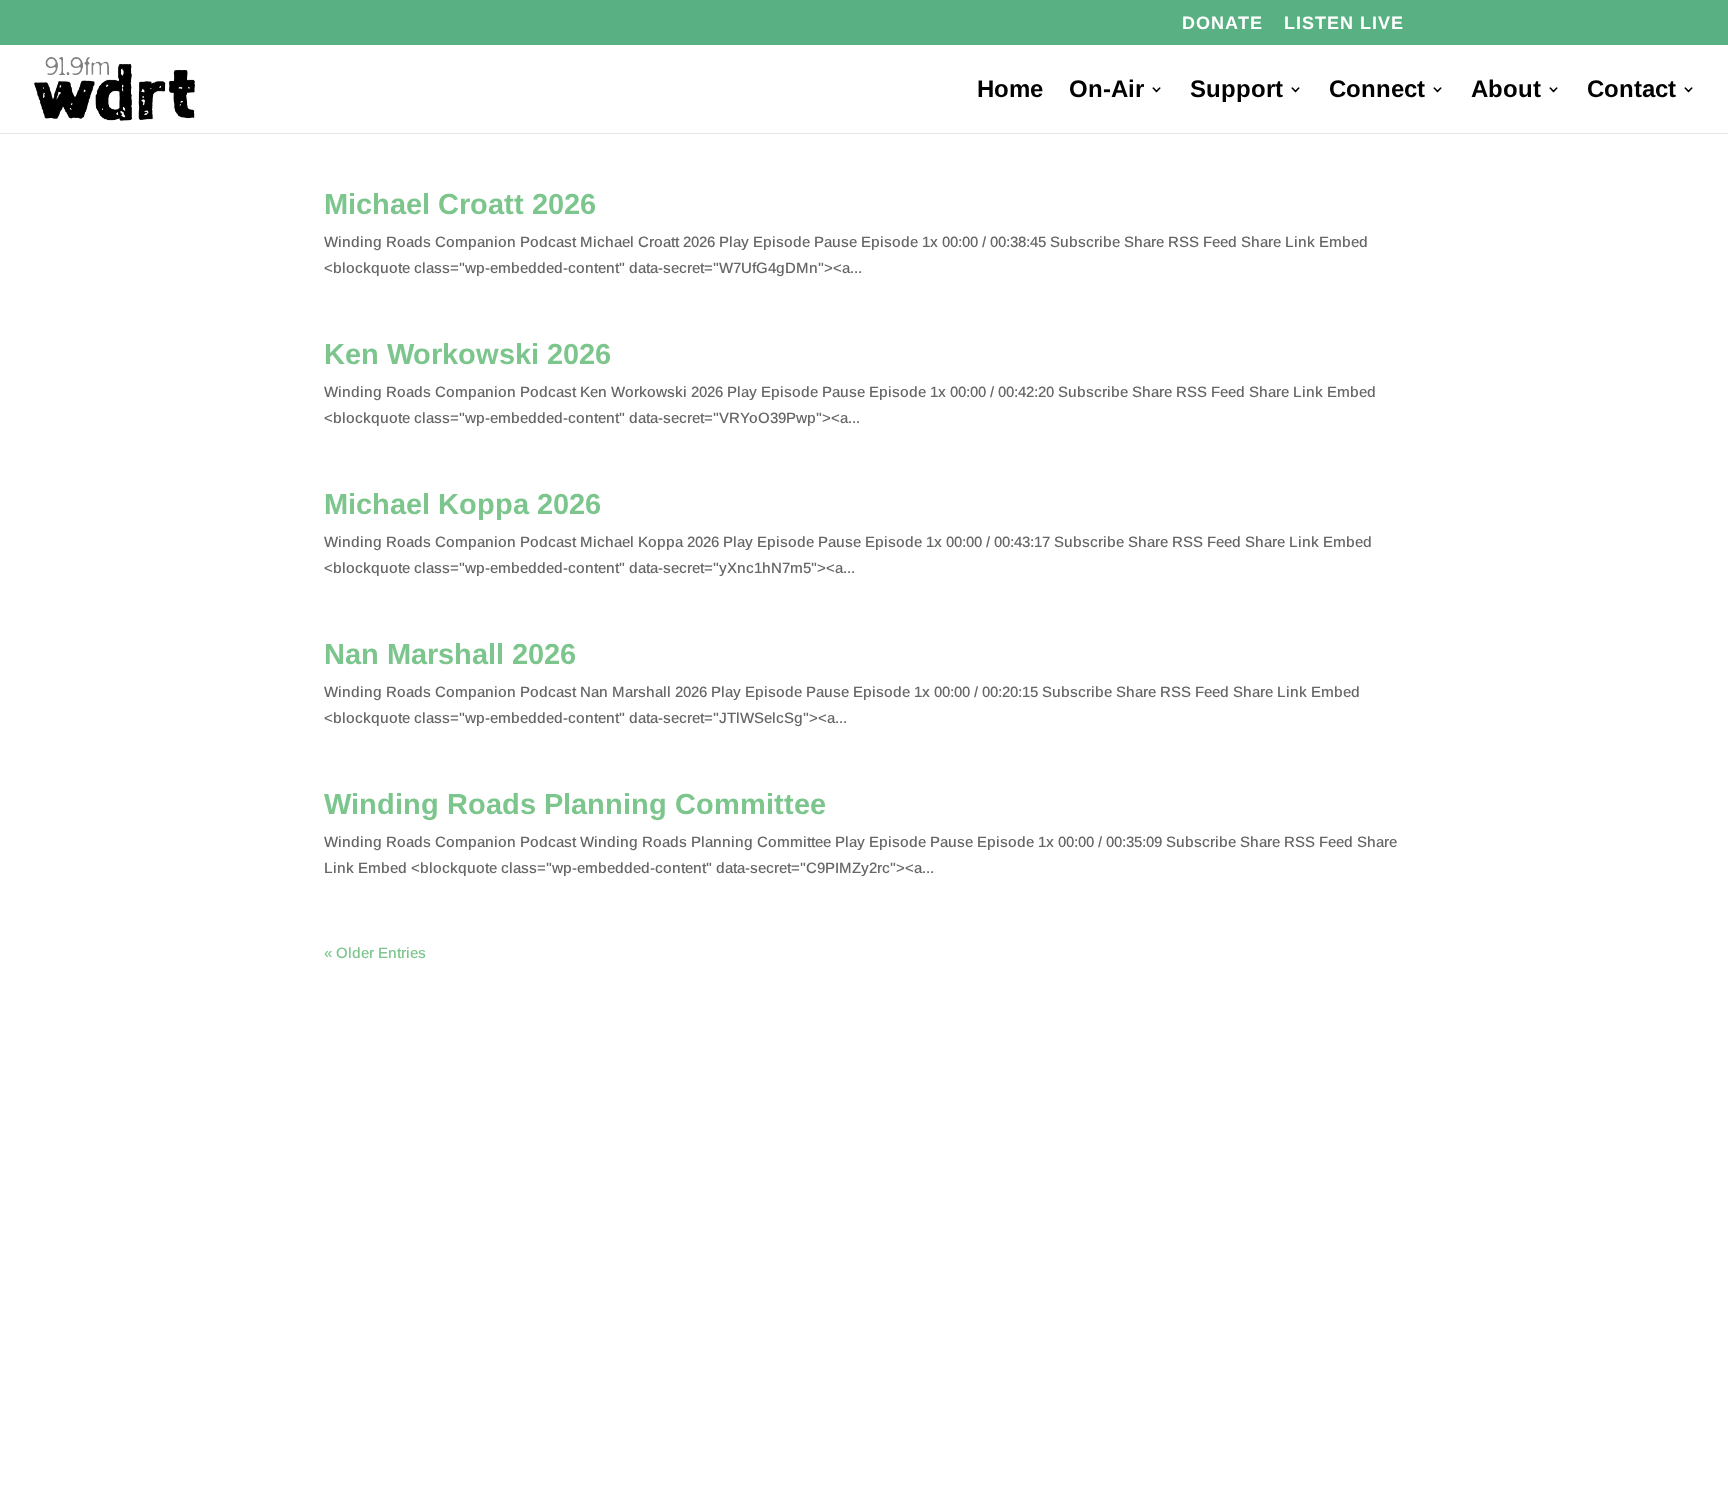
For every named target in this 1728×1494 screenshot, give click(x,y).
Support (1236, 92)
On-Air (1106, 92)
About (1506, 92)
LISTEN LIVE (1344, 23)
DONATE (1222, 23)
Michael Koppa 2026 (462, 504)
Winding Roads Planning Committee (575, 804)
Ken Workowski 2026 (467, 354)
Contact (1631, 92)
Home (1010, 92)
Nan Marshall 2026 (450, 654)
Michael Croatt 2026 (460, 204)
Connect (1377, 92)
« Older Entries (375, 952)
